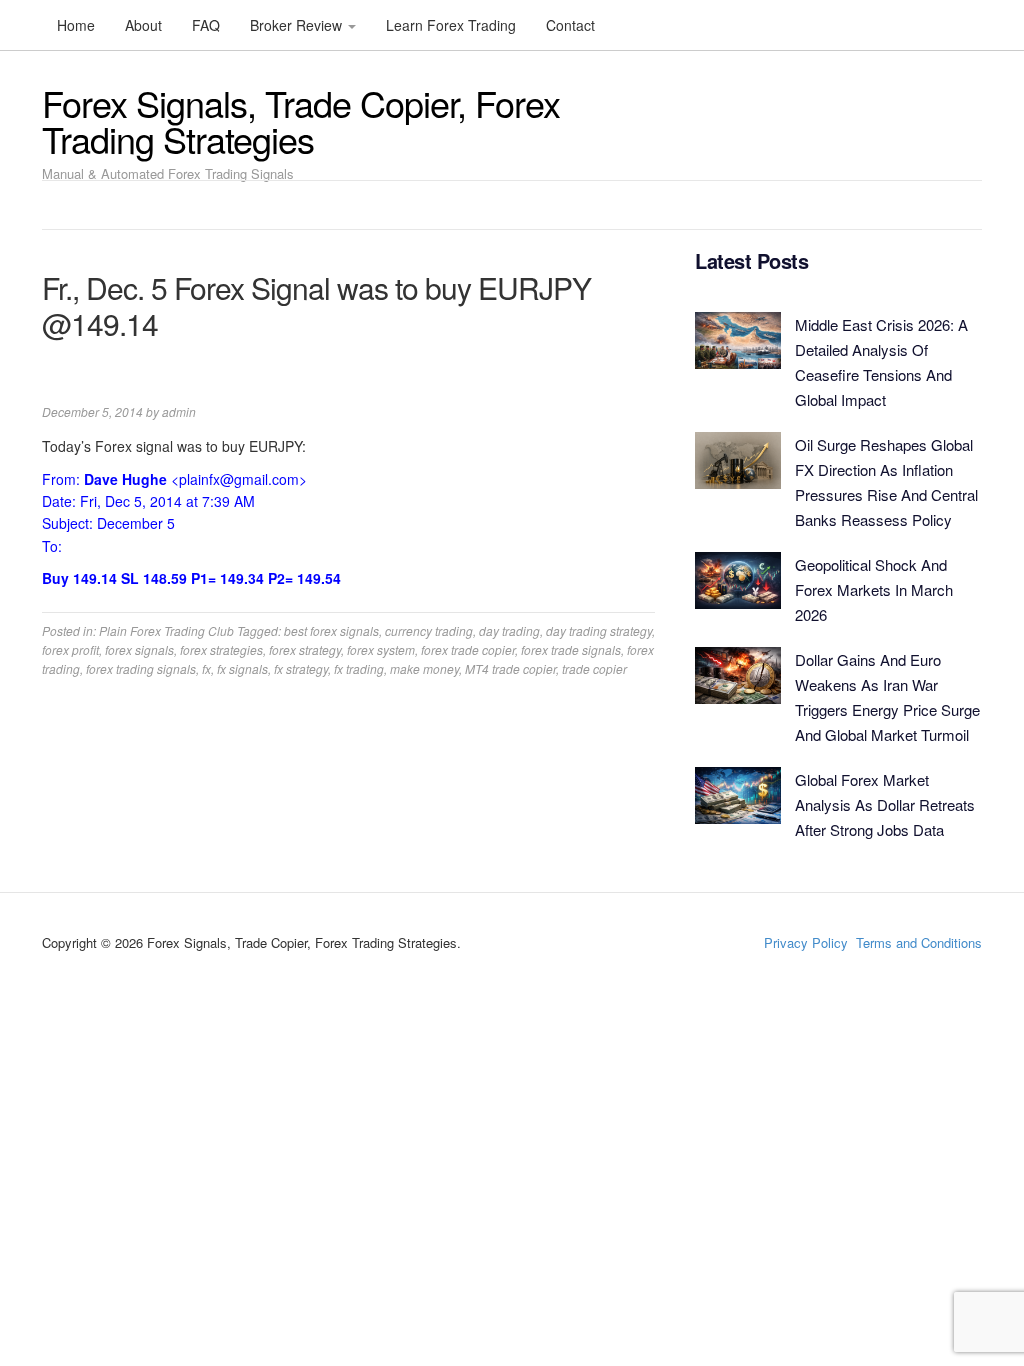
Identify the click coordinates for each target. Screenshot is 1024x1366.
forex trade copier (468, 649)
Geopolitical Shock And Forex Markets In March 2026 (874, 589)
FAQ (206, 25)
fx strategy (301, 668)
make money (424, 668)
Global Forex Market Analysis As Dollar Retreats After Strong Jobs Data (885, 804)
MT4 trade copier (510, 668)
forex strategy (305, 649)
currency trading (429, 630)
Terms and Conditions (919, 942)
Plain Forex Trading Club (166, 630)
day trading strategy (599, 630)
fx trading (359, 668)
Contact (570, 25)
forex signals (139, 649)
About (143, 25)
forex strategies (221, 649)
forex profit (70, 649)
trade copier (594, 668)
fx (206, 668)
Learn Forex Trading (451, 25)
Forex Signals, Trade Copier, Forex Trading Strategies (301, 120)
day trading (509, 630)
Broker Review (298, 25)
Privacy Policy (806, 942)
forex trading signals (141, 668)
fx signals (242, 668)
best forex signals (331, 630)
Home (76, 25)
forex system (381, 649)
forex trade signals (571, 649)
